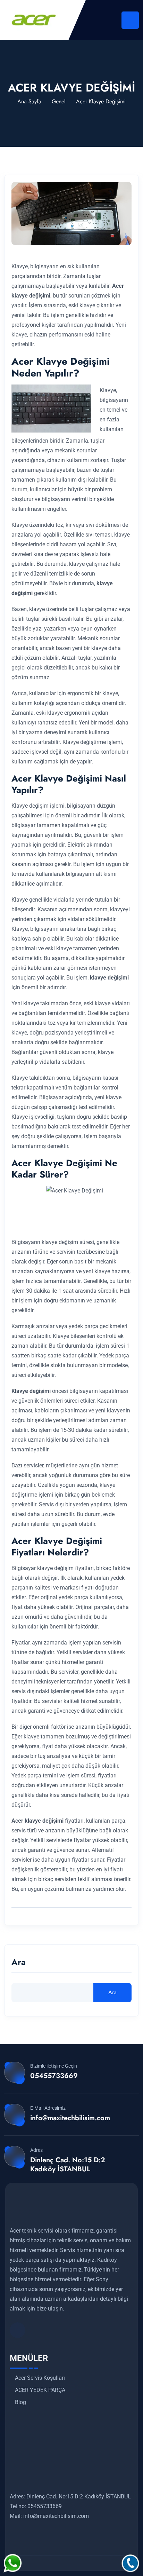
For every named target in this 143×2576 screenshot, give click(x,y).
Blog (20, 2402)
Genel (59, 101)
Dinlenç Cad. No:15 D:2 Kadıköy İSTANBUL (68, 2164)
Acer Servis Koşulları (40, 2378)
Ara (19, 1963)
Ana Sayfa (29, 101)
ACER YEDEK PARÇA (40, 2390)
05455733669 (54, 2076)
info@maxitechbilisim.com (70, 2118)
